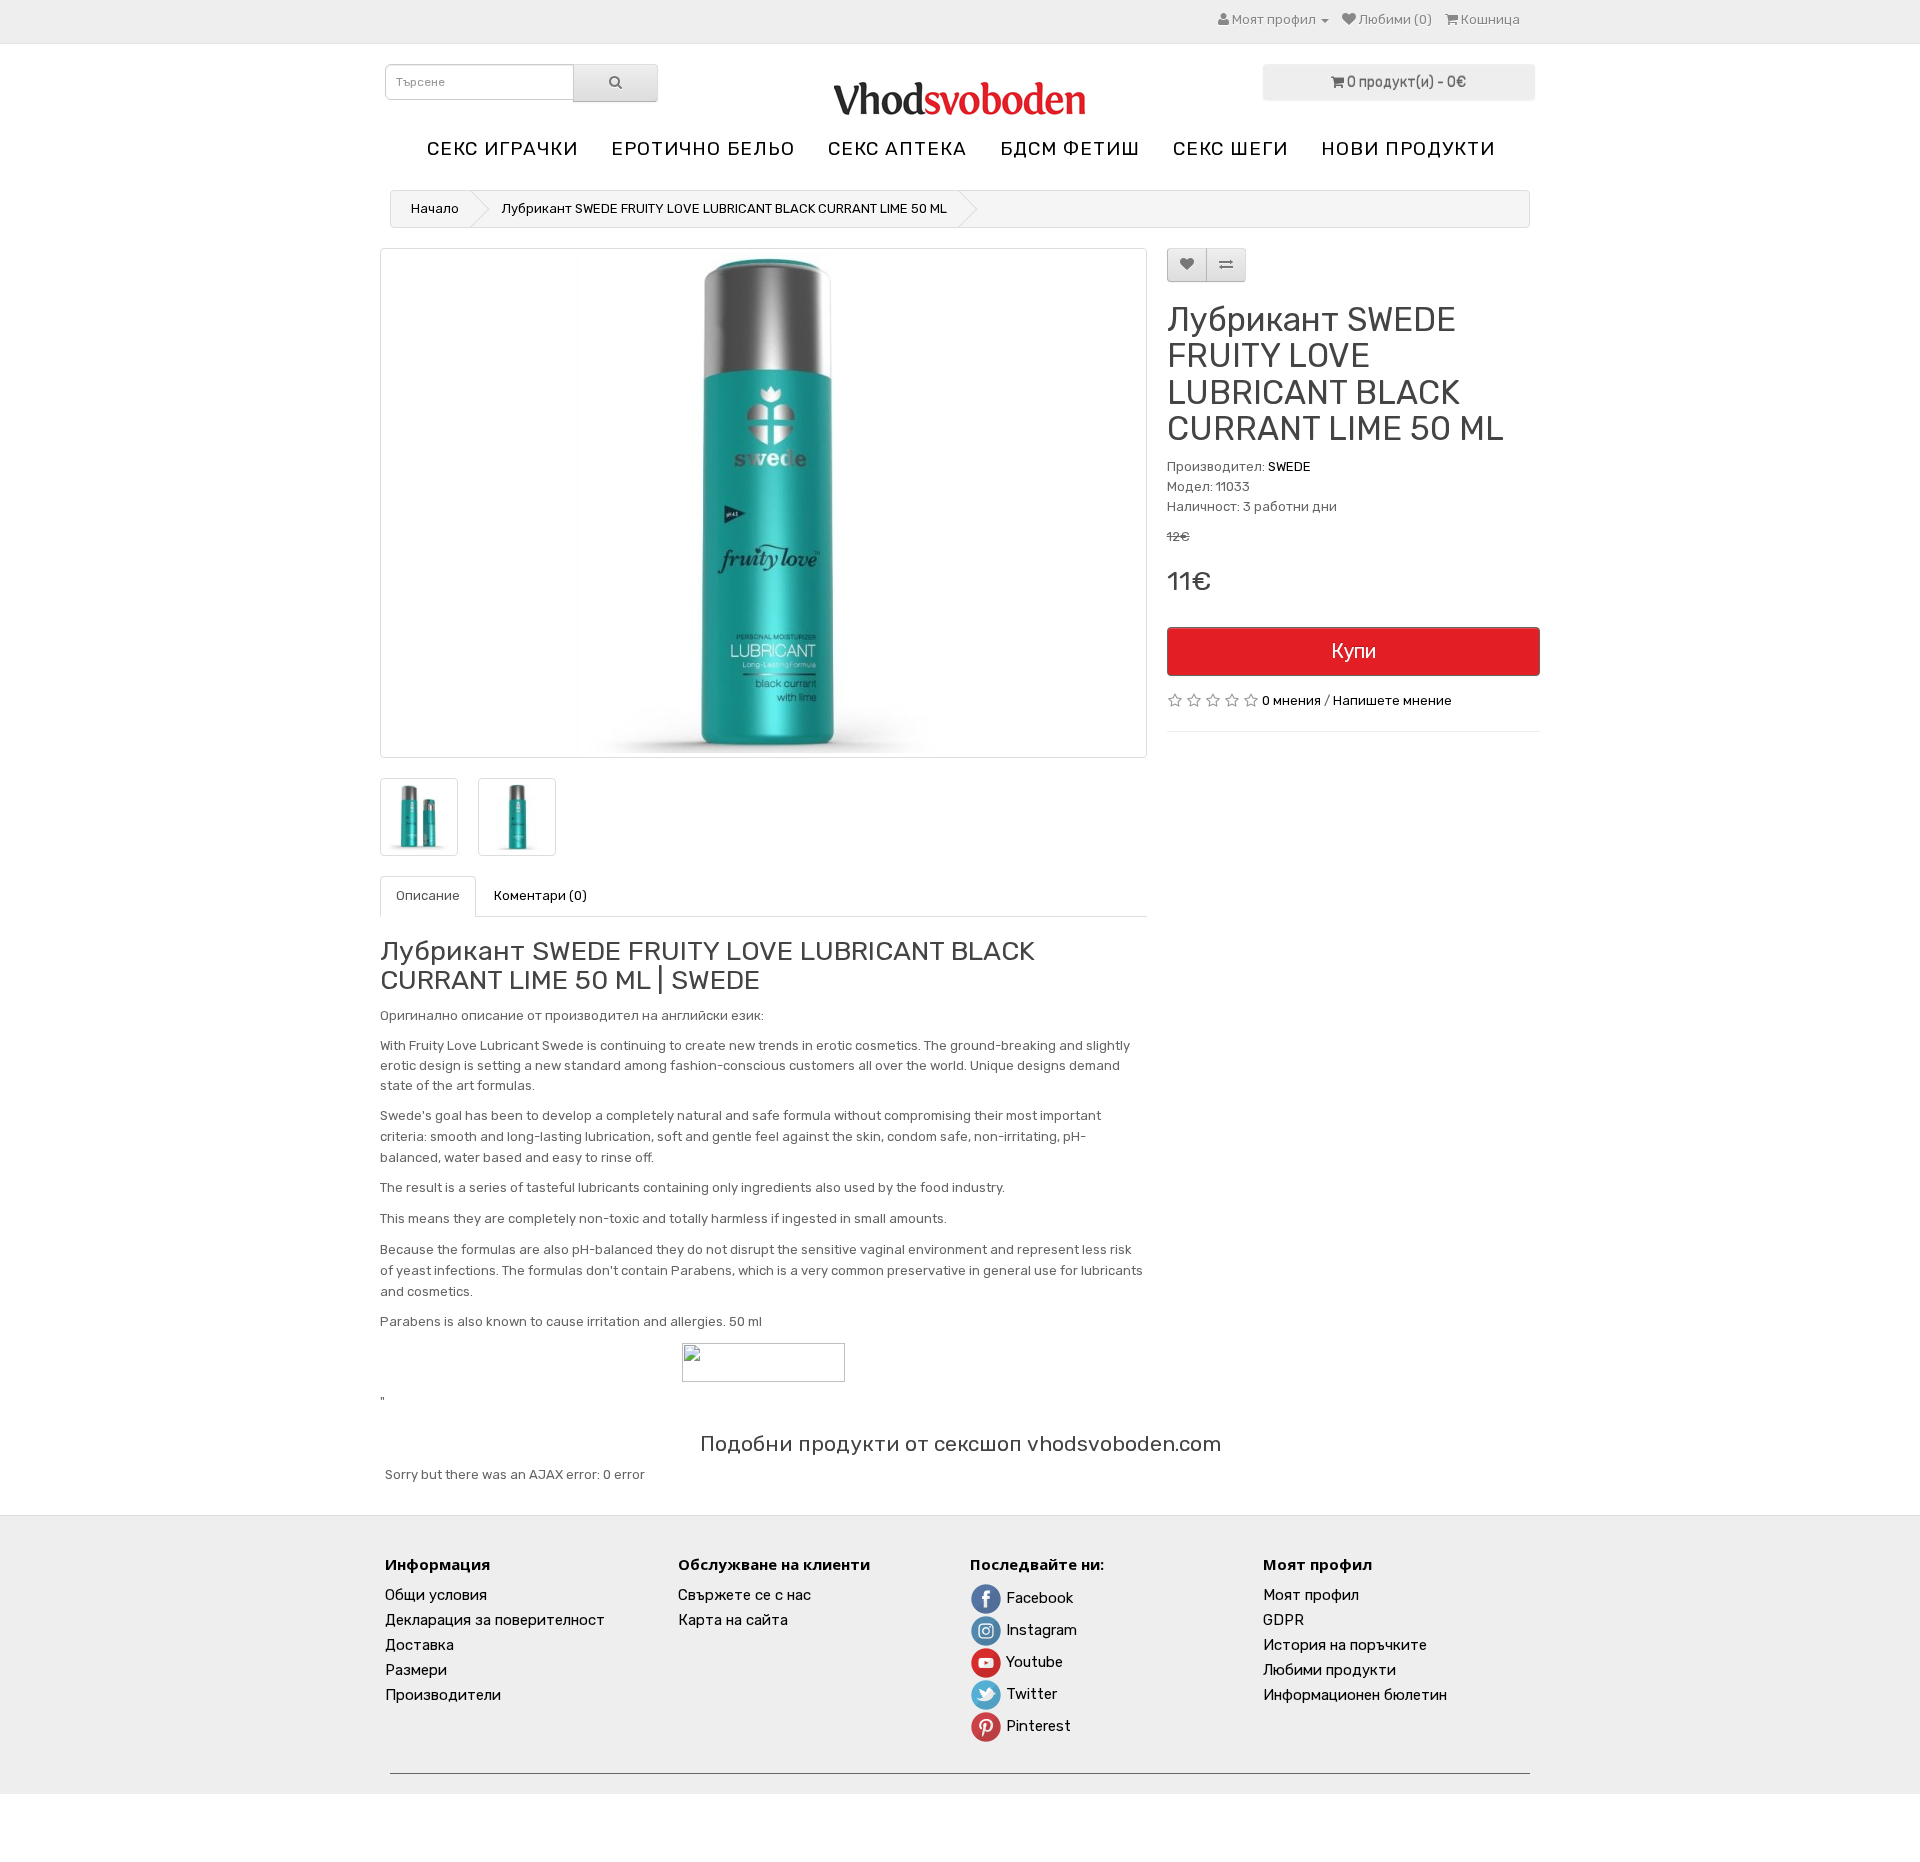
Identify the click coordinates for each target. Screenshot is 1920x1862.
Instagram (1039, 1630)
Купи (1353, 651)
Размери (416, 1670)
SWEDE (1289, 466)
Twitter (1029, 1694)
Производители (443, 1695)
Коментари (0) (540, 895)
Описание (428, 895)
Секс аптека (897, 148)
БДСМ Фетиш (1070, 148)
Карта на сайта (733, 1620)
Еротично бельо (703, 148)
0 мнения (1291, 700)
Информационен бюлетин (1355, 1695)
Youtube (1032, 1662)
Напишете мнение (1392, 700)
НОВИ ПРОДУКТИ (1408, 148)
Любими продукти (1329, 1670)
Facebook (1037, 1598)
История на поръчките (1345, 1645)
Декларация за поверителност (495, 1620)
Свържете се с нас (744, 1595)
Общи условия (436, 1595)
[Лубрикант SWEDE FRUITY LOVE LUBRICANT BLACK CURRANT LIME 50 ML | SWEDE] (763, 503)
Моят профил (1311, 1595)
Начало (435, 208)
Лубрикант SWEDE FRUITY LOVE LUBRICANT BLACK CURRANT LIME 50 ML (724, 208)
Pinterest (1036, 1726)
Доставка (419, 1645)
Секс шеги (1230, 148)
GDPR (1283, 1620)
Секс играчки (502, 148)
